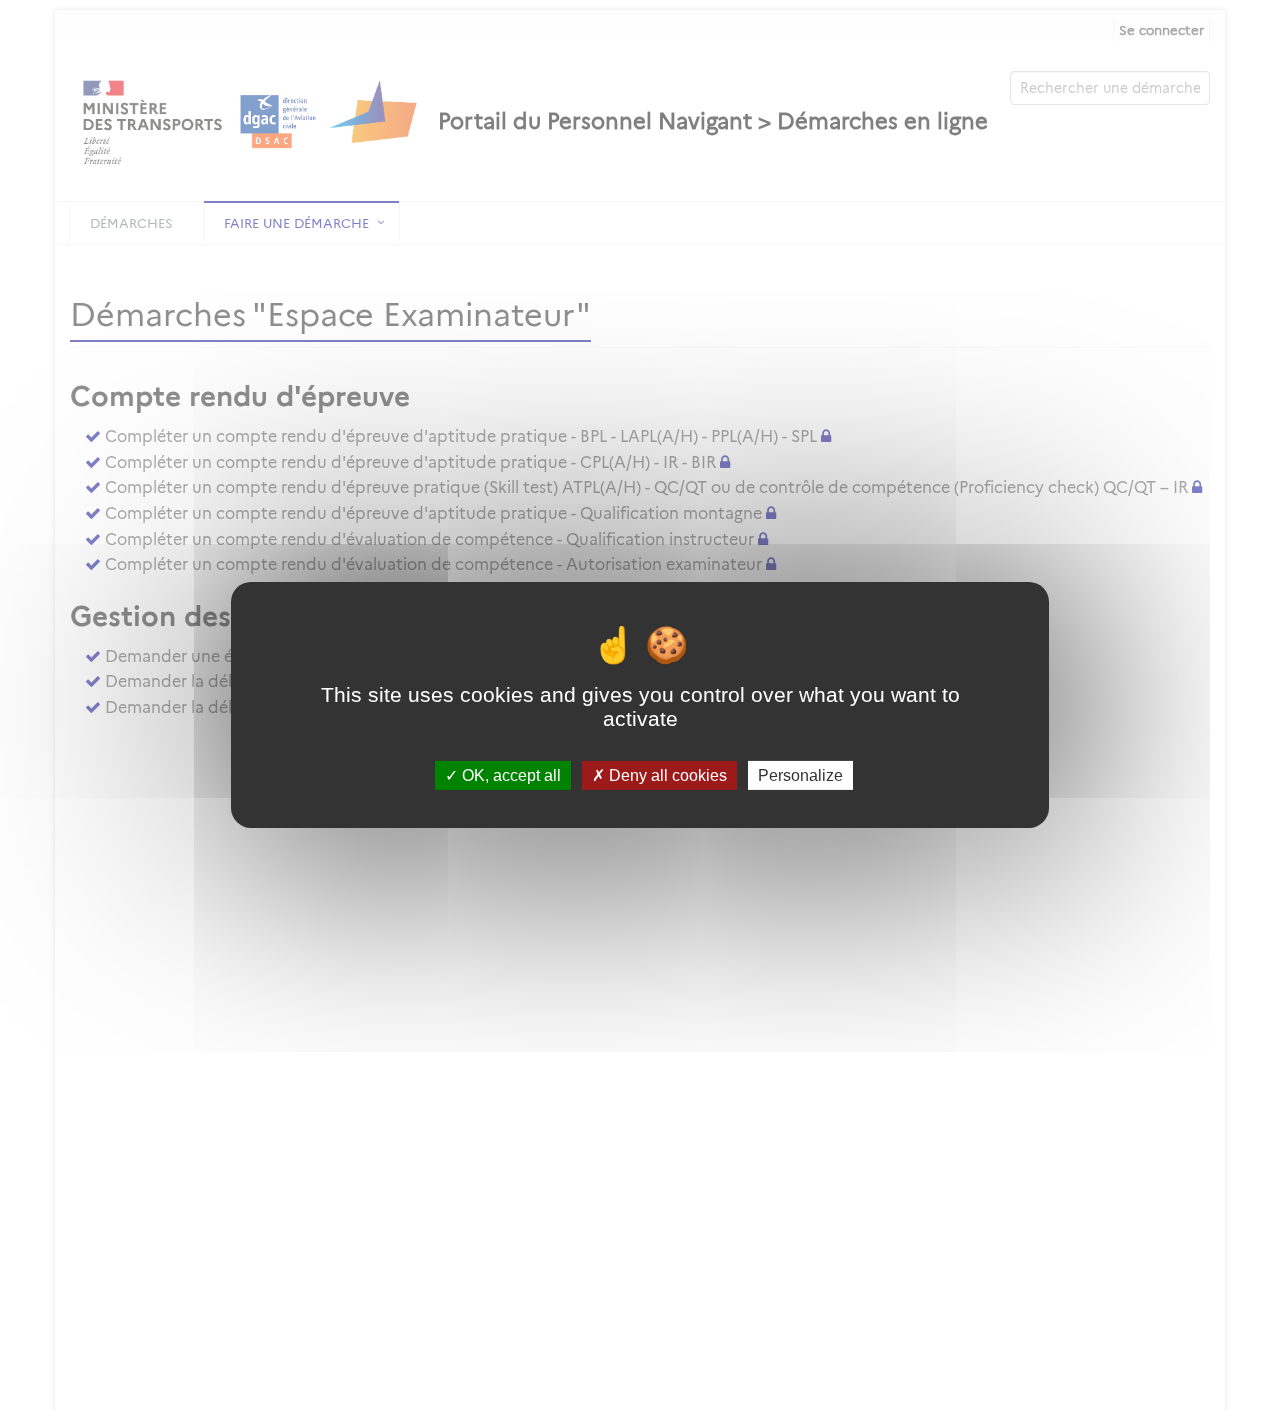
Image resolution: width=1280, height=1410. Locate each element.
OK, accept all (509, 775)
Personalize (800, 775)
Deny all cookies (666, 775)
